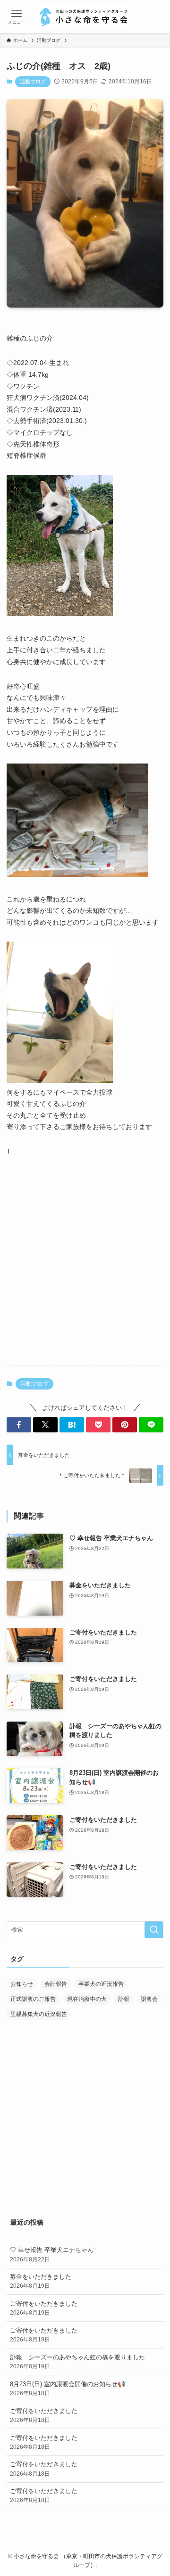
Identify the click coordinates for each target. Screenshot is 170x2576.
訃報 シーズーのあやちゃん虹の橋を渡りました (77, 2361)
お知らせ (22, 1984)
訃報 (124, 1999)
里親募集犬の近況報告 (39, 2014)
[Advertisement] (85, 1268)
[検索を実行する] (154, 1930)
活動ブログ (33, 81)
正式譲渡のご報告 (33, 1999)
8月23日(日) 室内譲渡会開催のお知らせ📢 (68, 2388)
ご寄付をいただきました (44, 2308)
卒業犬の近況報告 (101, 1984)
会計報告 (56, 1984)
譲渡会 (149, 1999)
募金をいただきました (41, 2281)
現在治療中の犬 (87, 1999)
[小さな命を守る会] (85, 16)
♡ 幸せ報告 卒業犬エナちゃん (52, 2254)
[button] (19, 1425)
